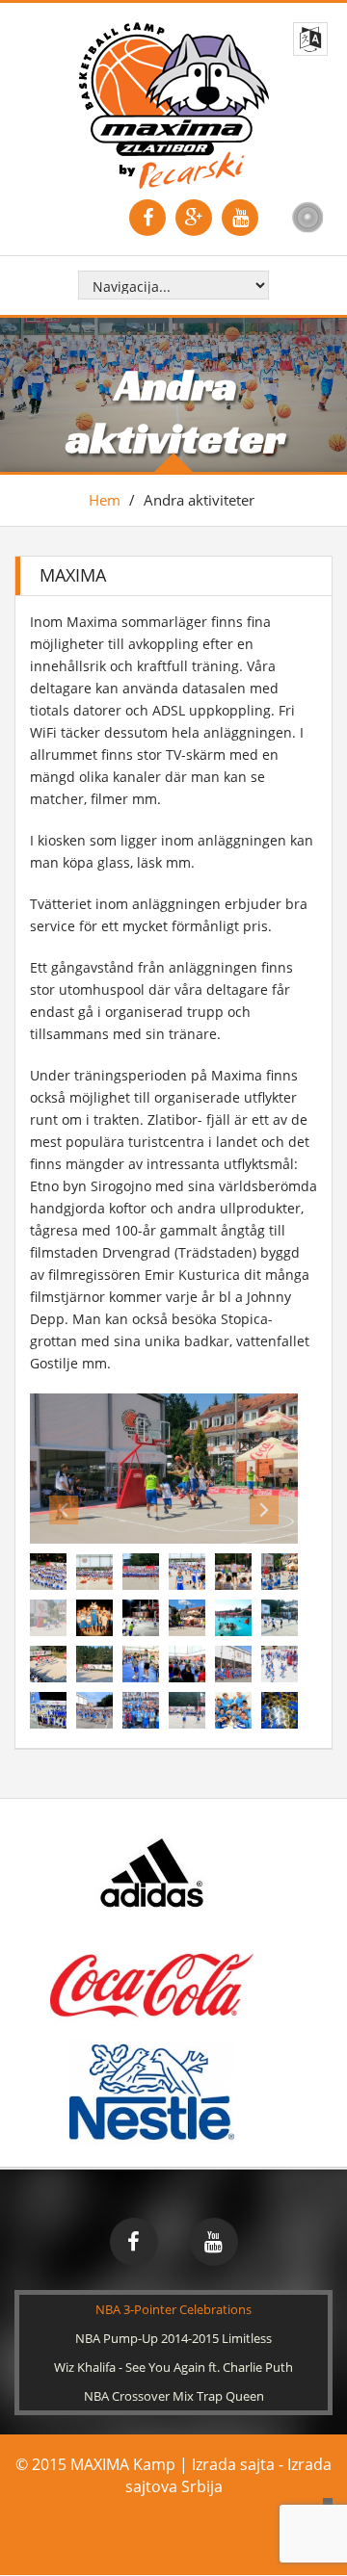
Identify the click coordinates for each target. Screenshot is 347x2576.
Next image (264, 1563)
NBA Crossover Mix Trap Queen (174, 2449)
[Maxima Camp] (174, 104)
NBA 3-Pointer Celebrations (173, 2362)
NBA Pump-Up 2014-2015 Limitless (173, 2391)
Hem (105, 500)
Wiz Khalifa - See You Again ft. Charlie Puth (173, 2420)
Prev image (64, 1563)
